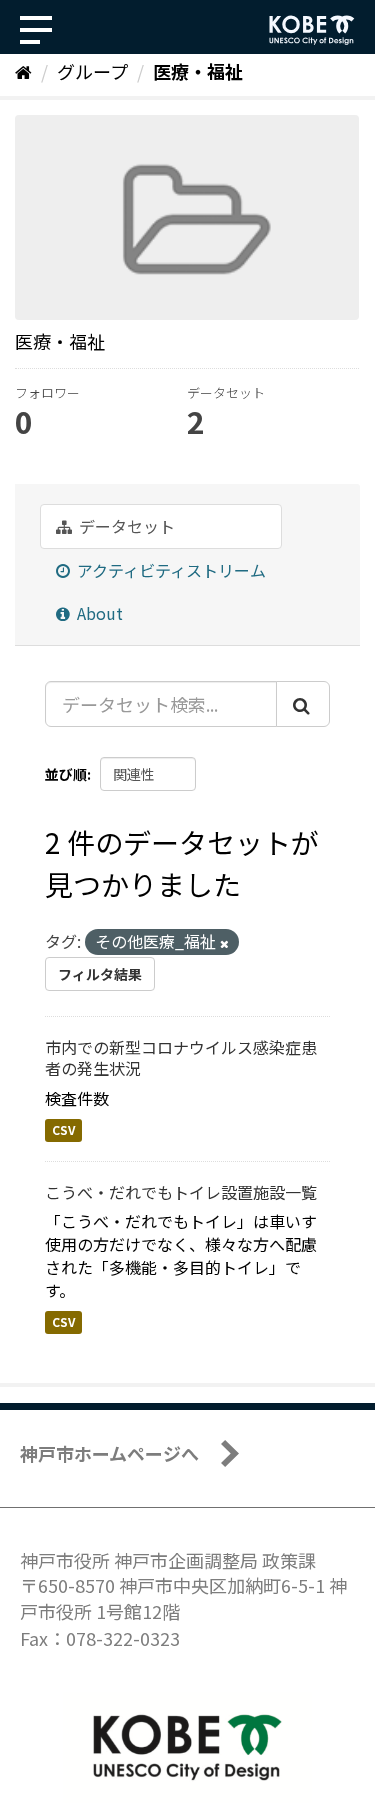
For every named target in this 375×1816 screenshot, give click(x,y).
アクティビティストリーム (169, 570)
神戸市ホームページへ (109, 1453)
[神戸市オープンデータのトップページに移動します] (312, 30)
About (98, 613)
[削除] (224, 943)
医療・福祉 (198, 71)
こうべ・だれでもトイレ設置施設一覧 (181, 1192)
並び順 (66, 774)
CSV (63, 1130)
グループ (92, 71)
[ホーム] (23, 71)
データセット (125, 526)
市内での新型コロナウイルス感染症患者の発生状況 (181, 1057)
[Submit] (303, 704)
